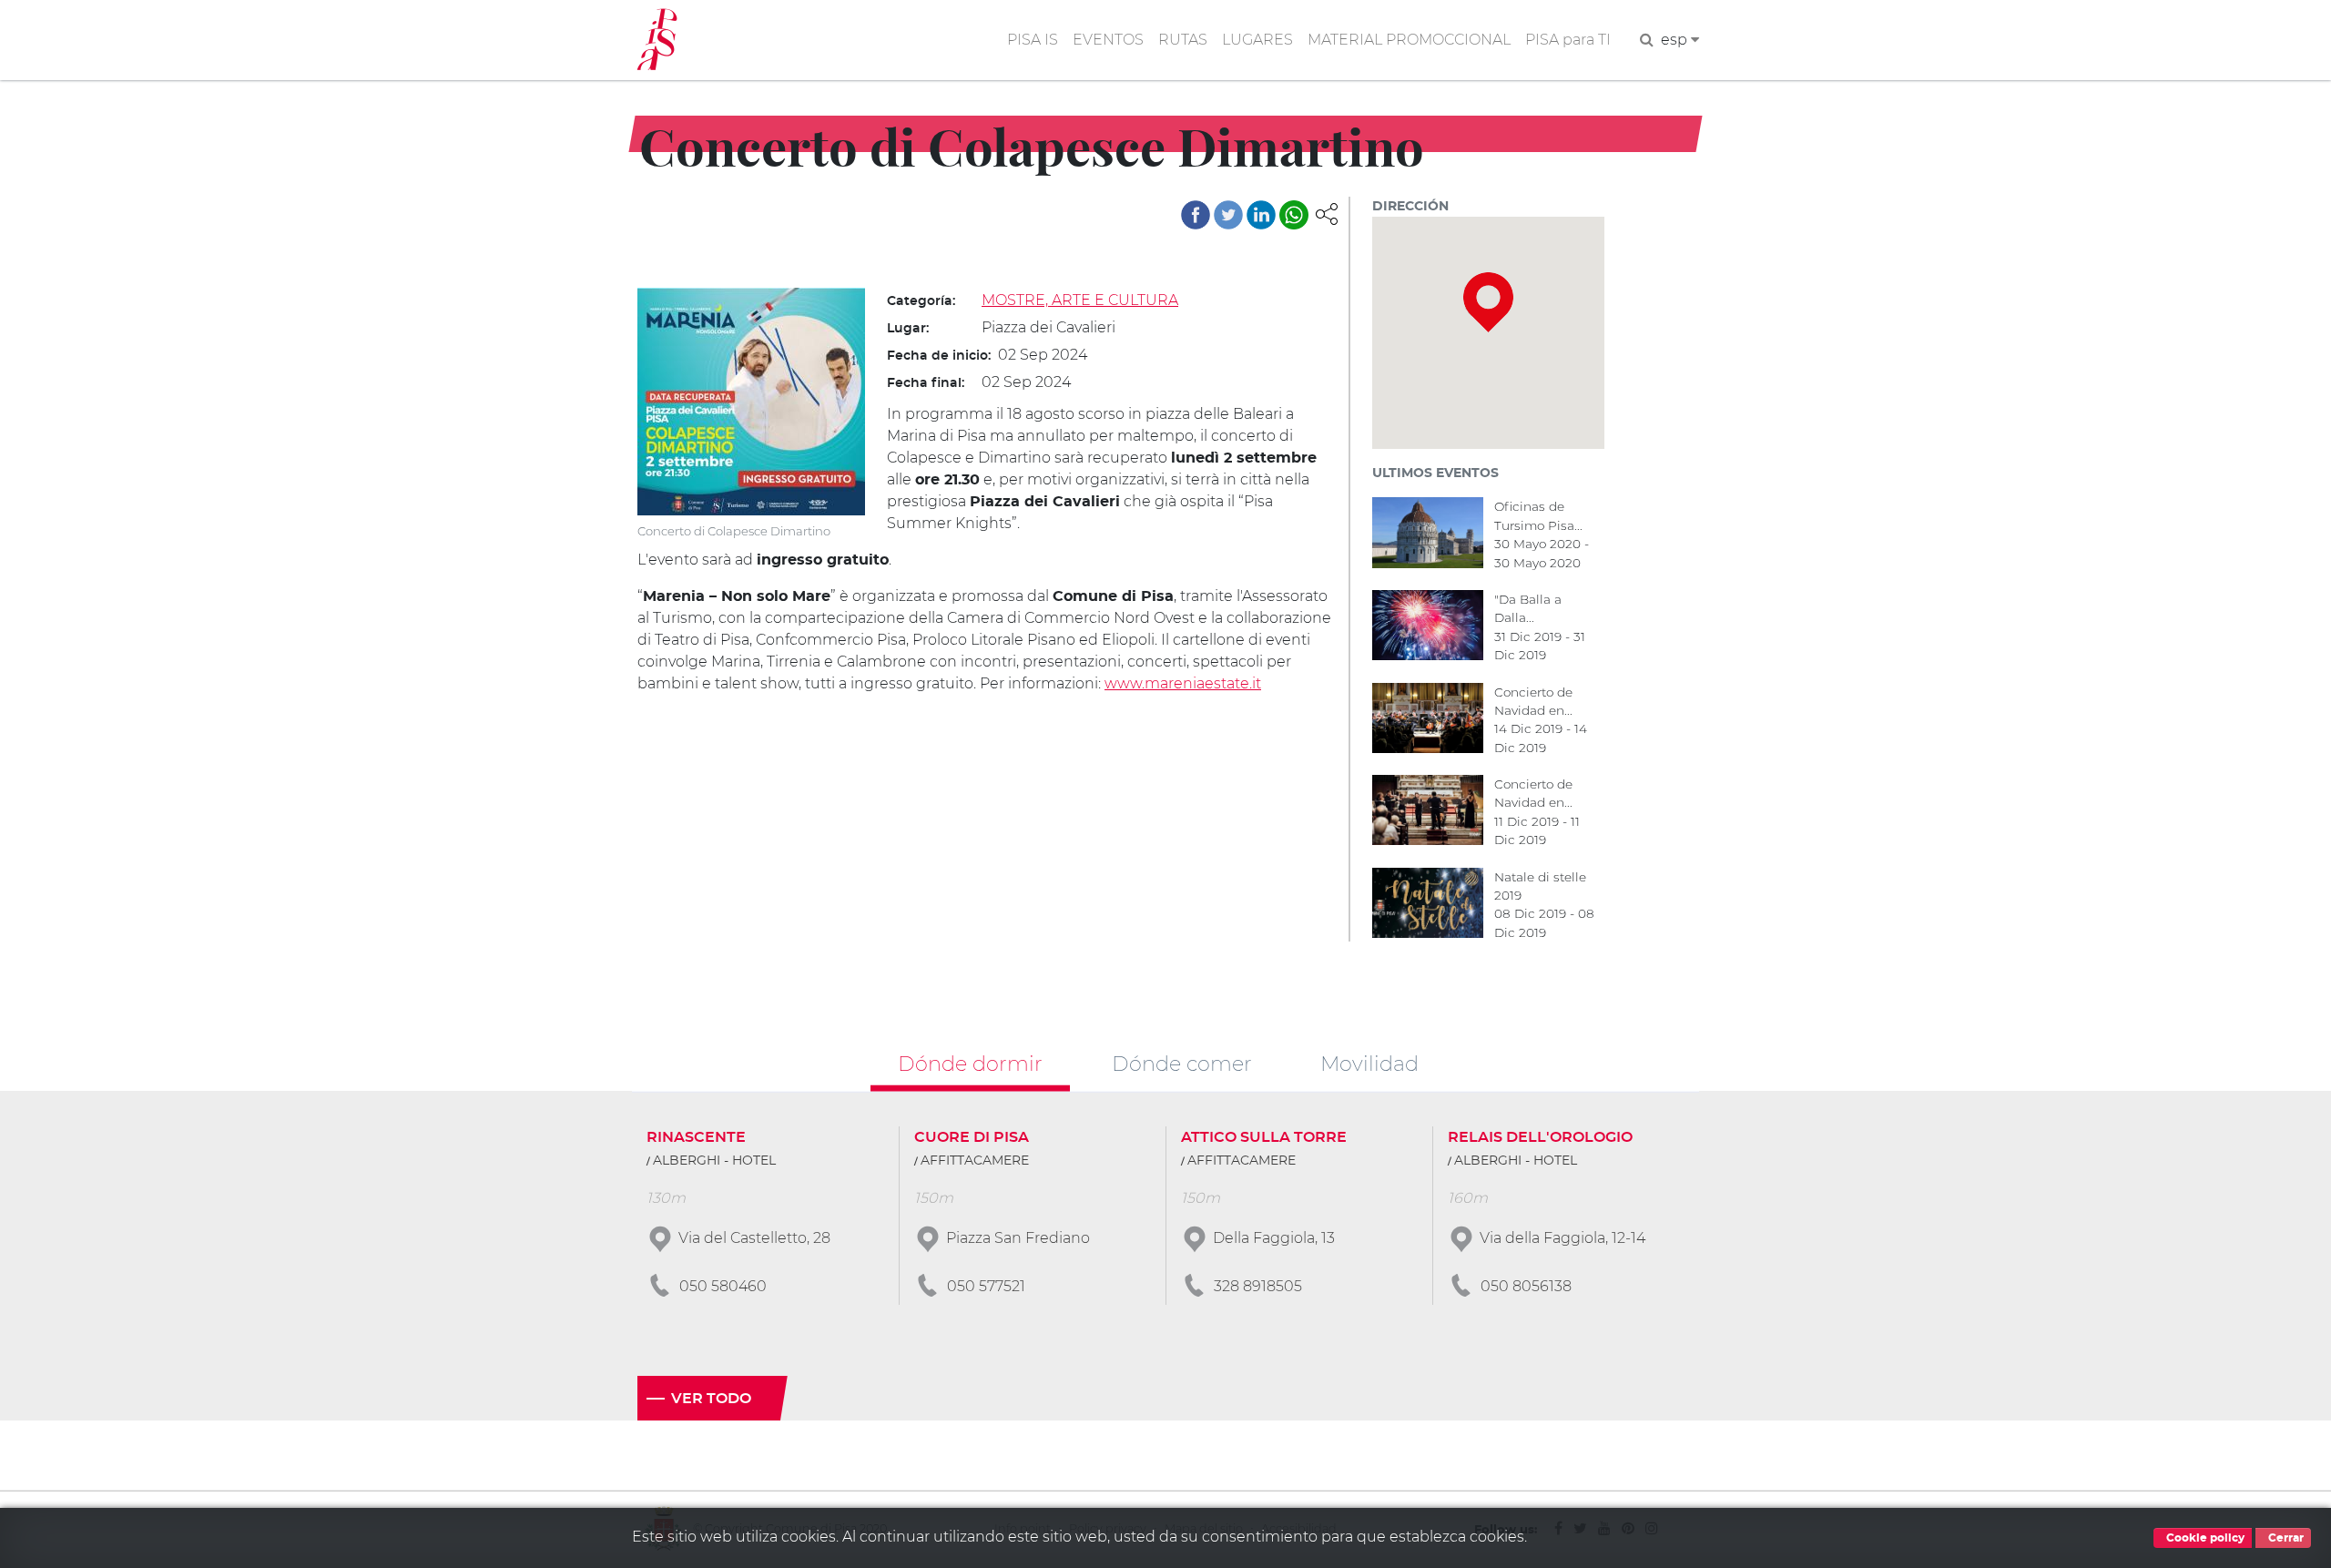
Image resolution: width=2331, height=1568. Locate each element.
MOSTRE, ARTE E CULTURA (1080, 300)
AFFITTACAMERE (975, 1161)
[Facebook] (1196, 215)
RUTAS (1183, 40)
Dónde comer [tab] (1182, 1063)
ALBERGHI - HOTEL (714, 1161)
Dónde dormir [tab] (970, 1063)
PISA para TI (1568, 40)
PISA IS (1033, 40)
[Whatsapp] (1294, 215)
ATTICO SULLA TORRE (1264, 1137)
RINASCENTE (696, 1137)
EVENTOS (1108, 40)
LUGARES (1257, 40)
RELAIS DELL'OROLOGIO (1540, 1137)
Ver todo (711, 1399)
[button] (1327, 213)
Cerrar (2285, 1538)
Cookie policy (2204, 1538)
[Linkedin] (1261, 215)
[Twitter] (1228, 215)
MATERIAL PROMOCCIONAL (1409, 40)
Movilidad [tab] (1369, 1063)
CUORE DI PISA (972, 1137)
